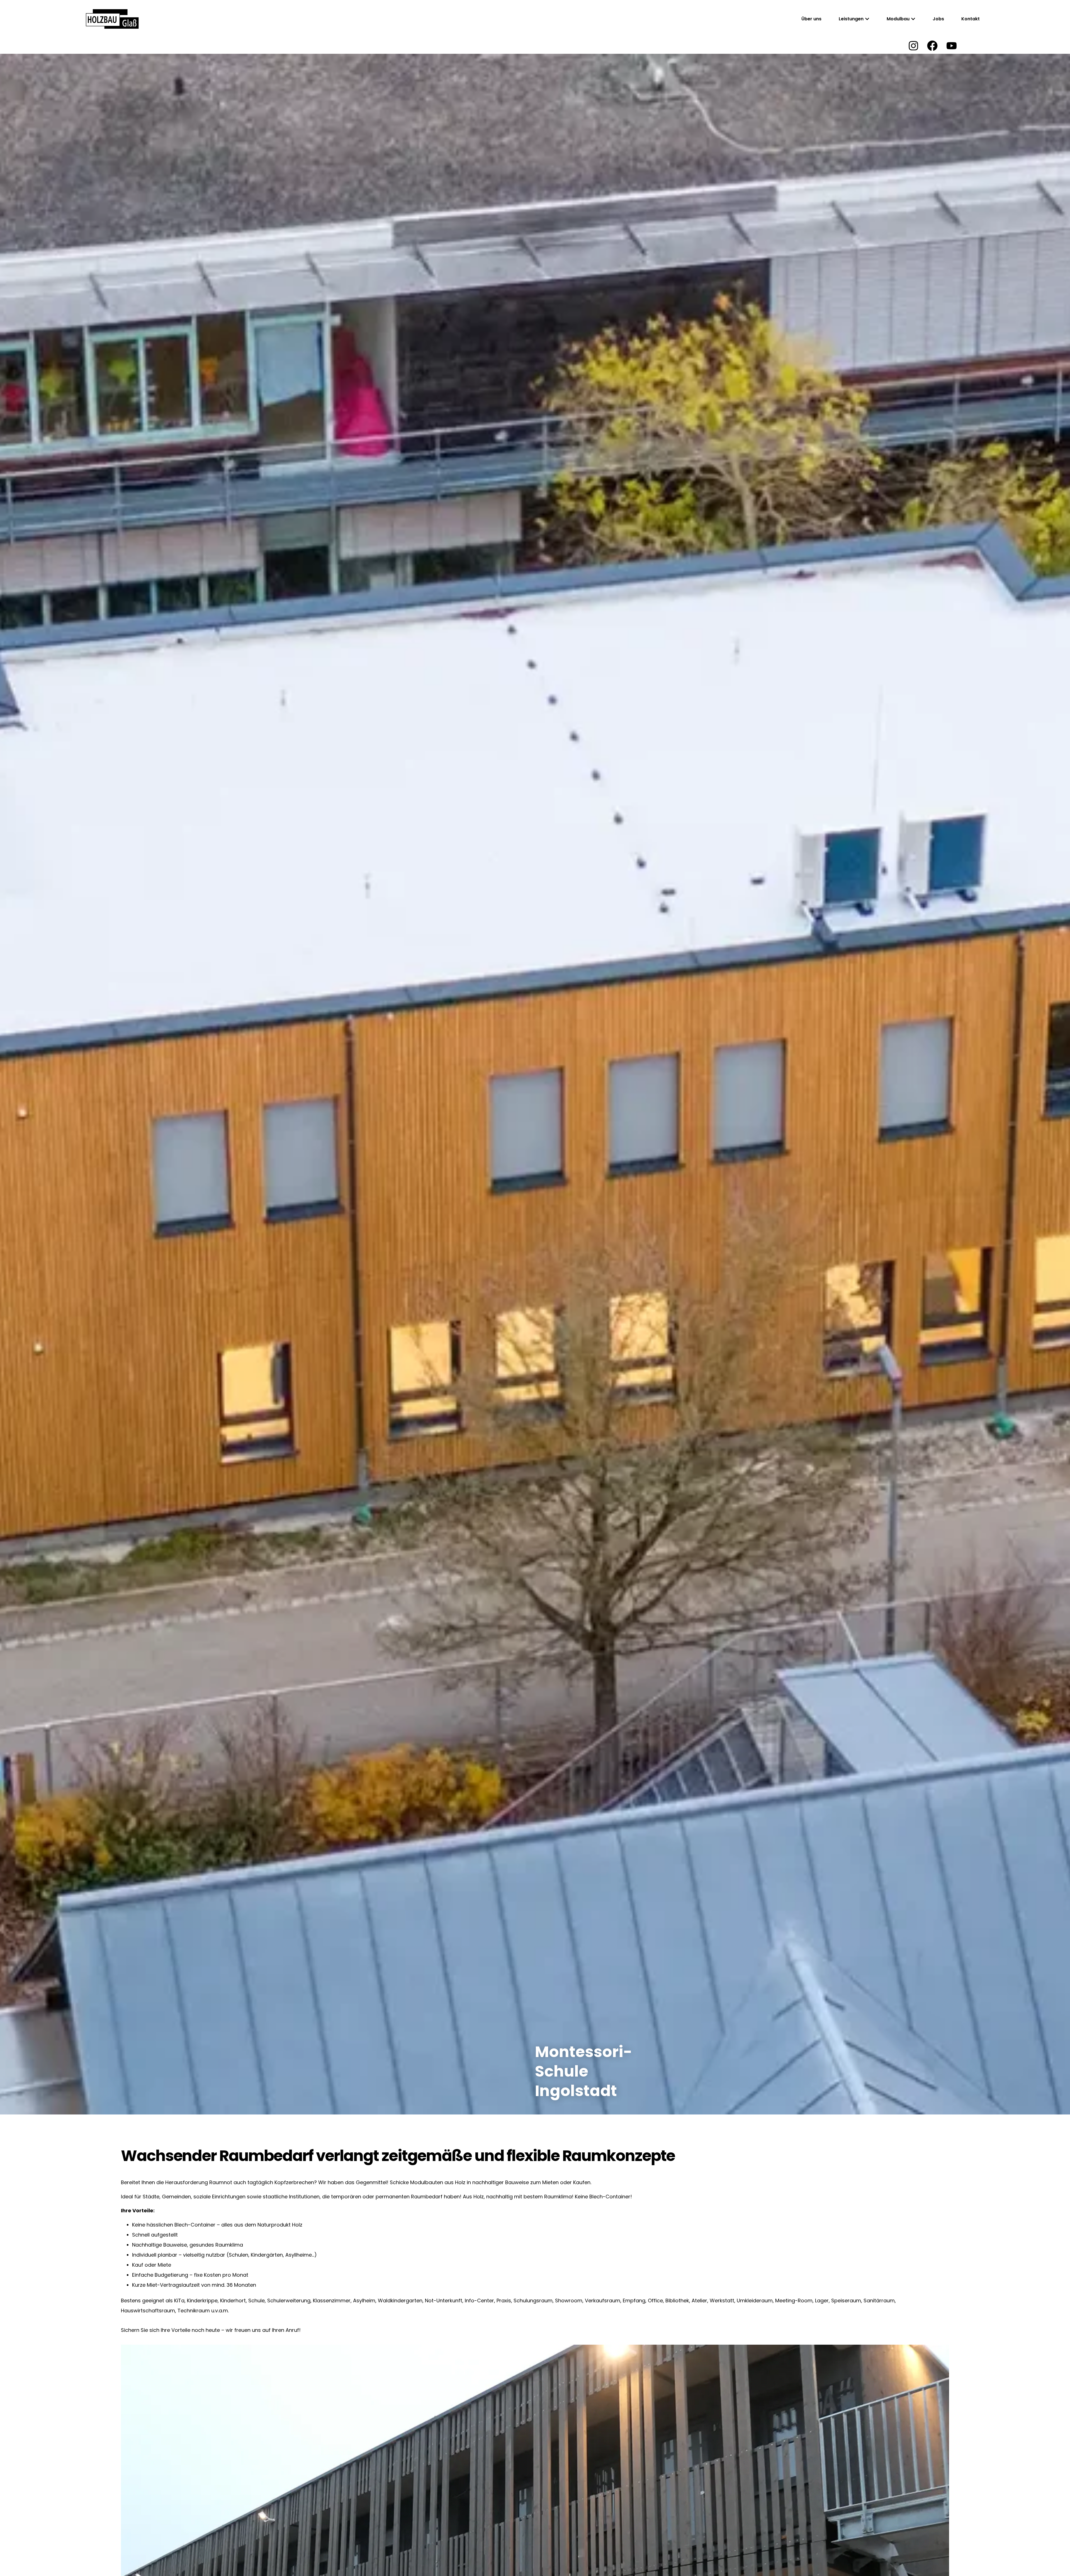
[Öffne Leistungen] (867, 19)
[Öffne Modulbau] (913, 19)
